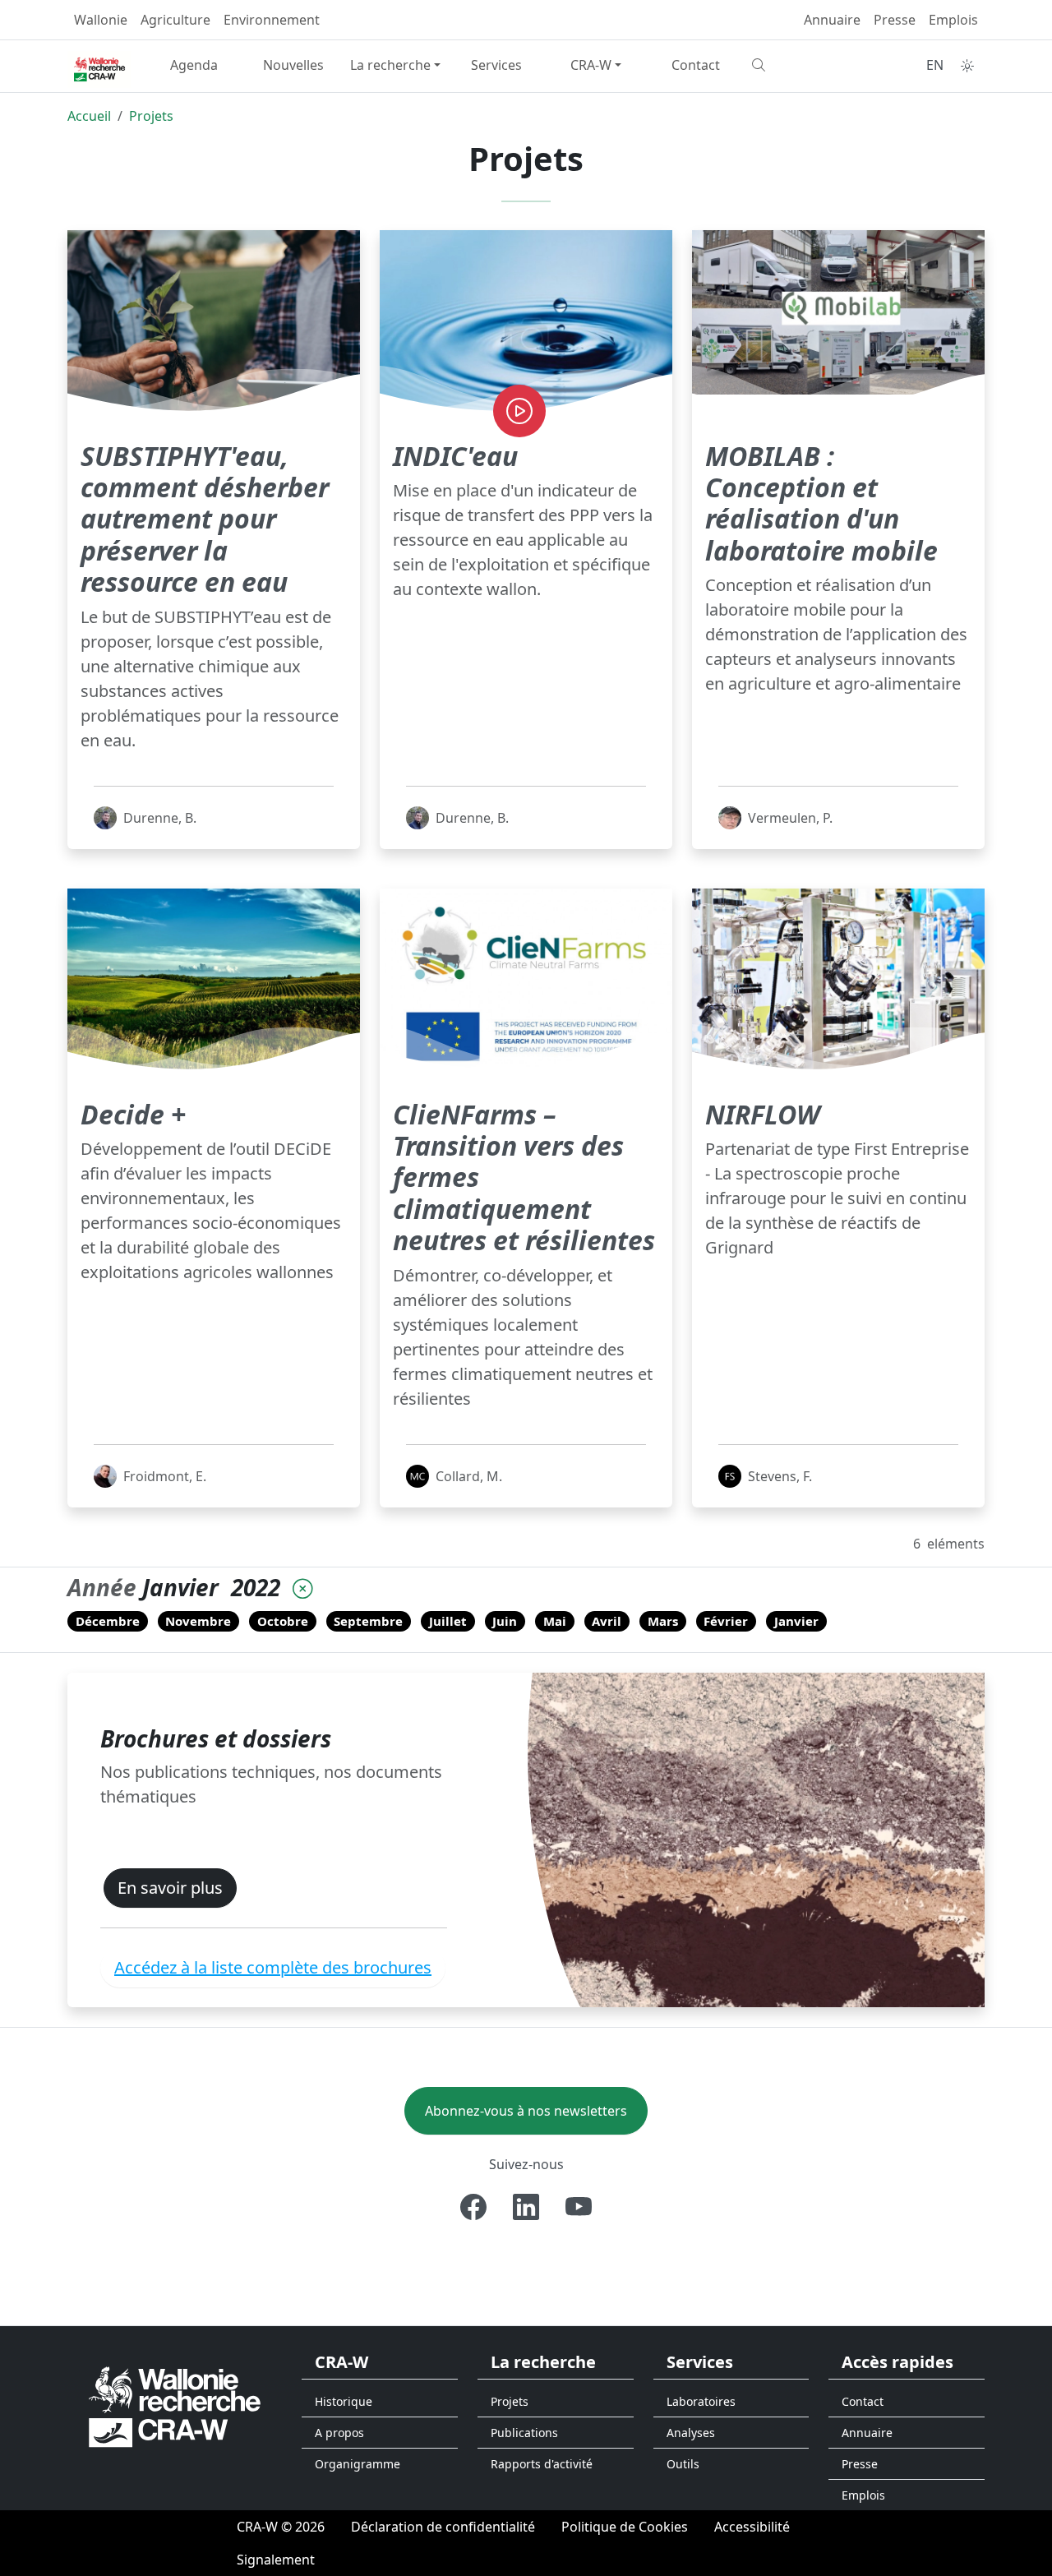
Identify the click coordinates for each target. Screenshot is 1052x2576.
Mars (663, 1621)
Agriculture (175, 20)
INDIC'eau (455, 456)
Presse (895, 20)
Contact (696, 65)
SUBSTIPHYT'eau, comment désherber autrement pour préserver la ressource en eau (205, 519)
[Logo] (175, 2405)
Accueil (89, 116)
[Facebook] (473, 2207)
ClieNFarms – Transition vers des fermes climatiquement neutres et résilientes (524, 1177)
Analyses (691, 2433)
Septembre (368, 1621)
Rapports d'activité (542, 2464)
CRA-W (591, 65)
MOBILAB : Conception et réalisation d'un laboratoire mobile (821, 503)
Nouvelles (293, 65)
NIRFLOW (763, 1114)
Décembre (108, 1621)
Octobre (283, 1621)
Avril (607, 1621)
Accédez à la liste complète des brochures (273, 1967)
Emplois (953, 20)
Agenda (194, 65)
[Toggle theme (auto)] (967, 66)
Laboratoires (701, 2401)
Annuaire (832, 20)
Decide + (133, 1114)
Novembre (198, 1621)
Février (726, 1621)
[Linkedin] (526, 2207)
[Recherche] (795, 65)
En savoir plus (170, 1888)
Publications (524, 2433)
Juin (505, 1621)
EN (935, 65)
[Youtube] (579, 2207)
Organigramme (358, 2464)
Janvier (796, 1621)
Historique (344, 2401)
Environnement (272, 20)
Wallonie (101, 20)
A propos (339, 2433)
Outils (683, 2464)
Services (496, 65)
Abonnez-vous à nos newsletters (526, 2111)
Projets (151, 116)
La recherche (390, 65)
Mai (555, 1621)
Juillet (448, 1621)
